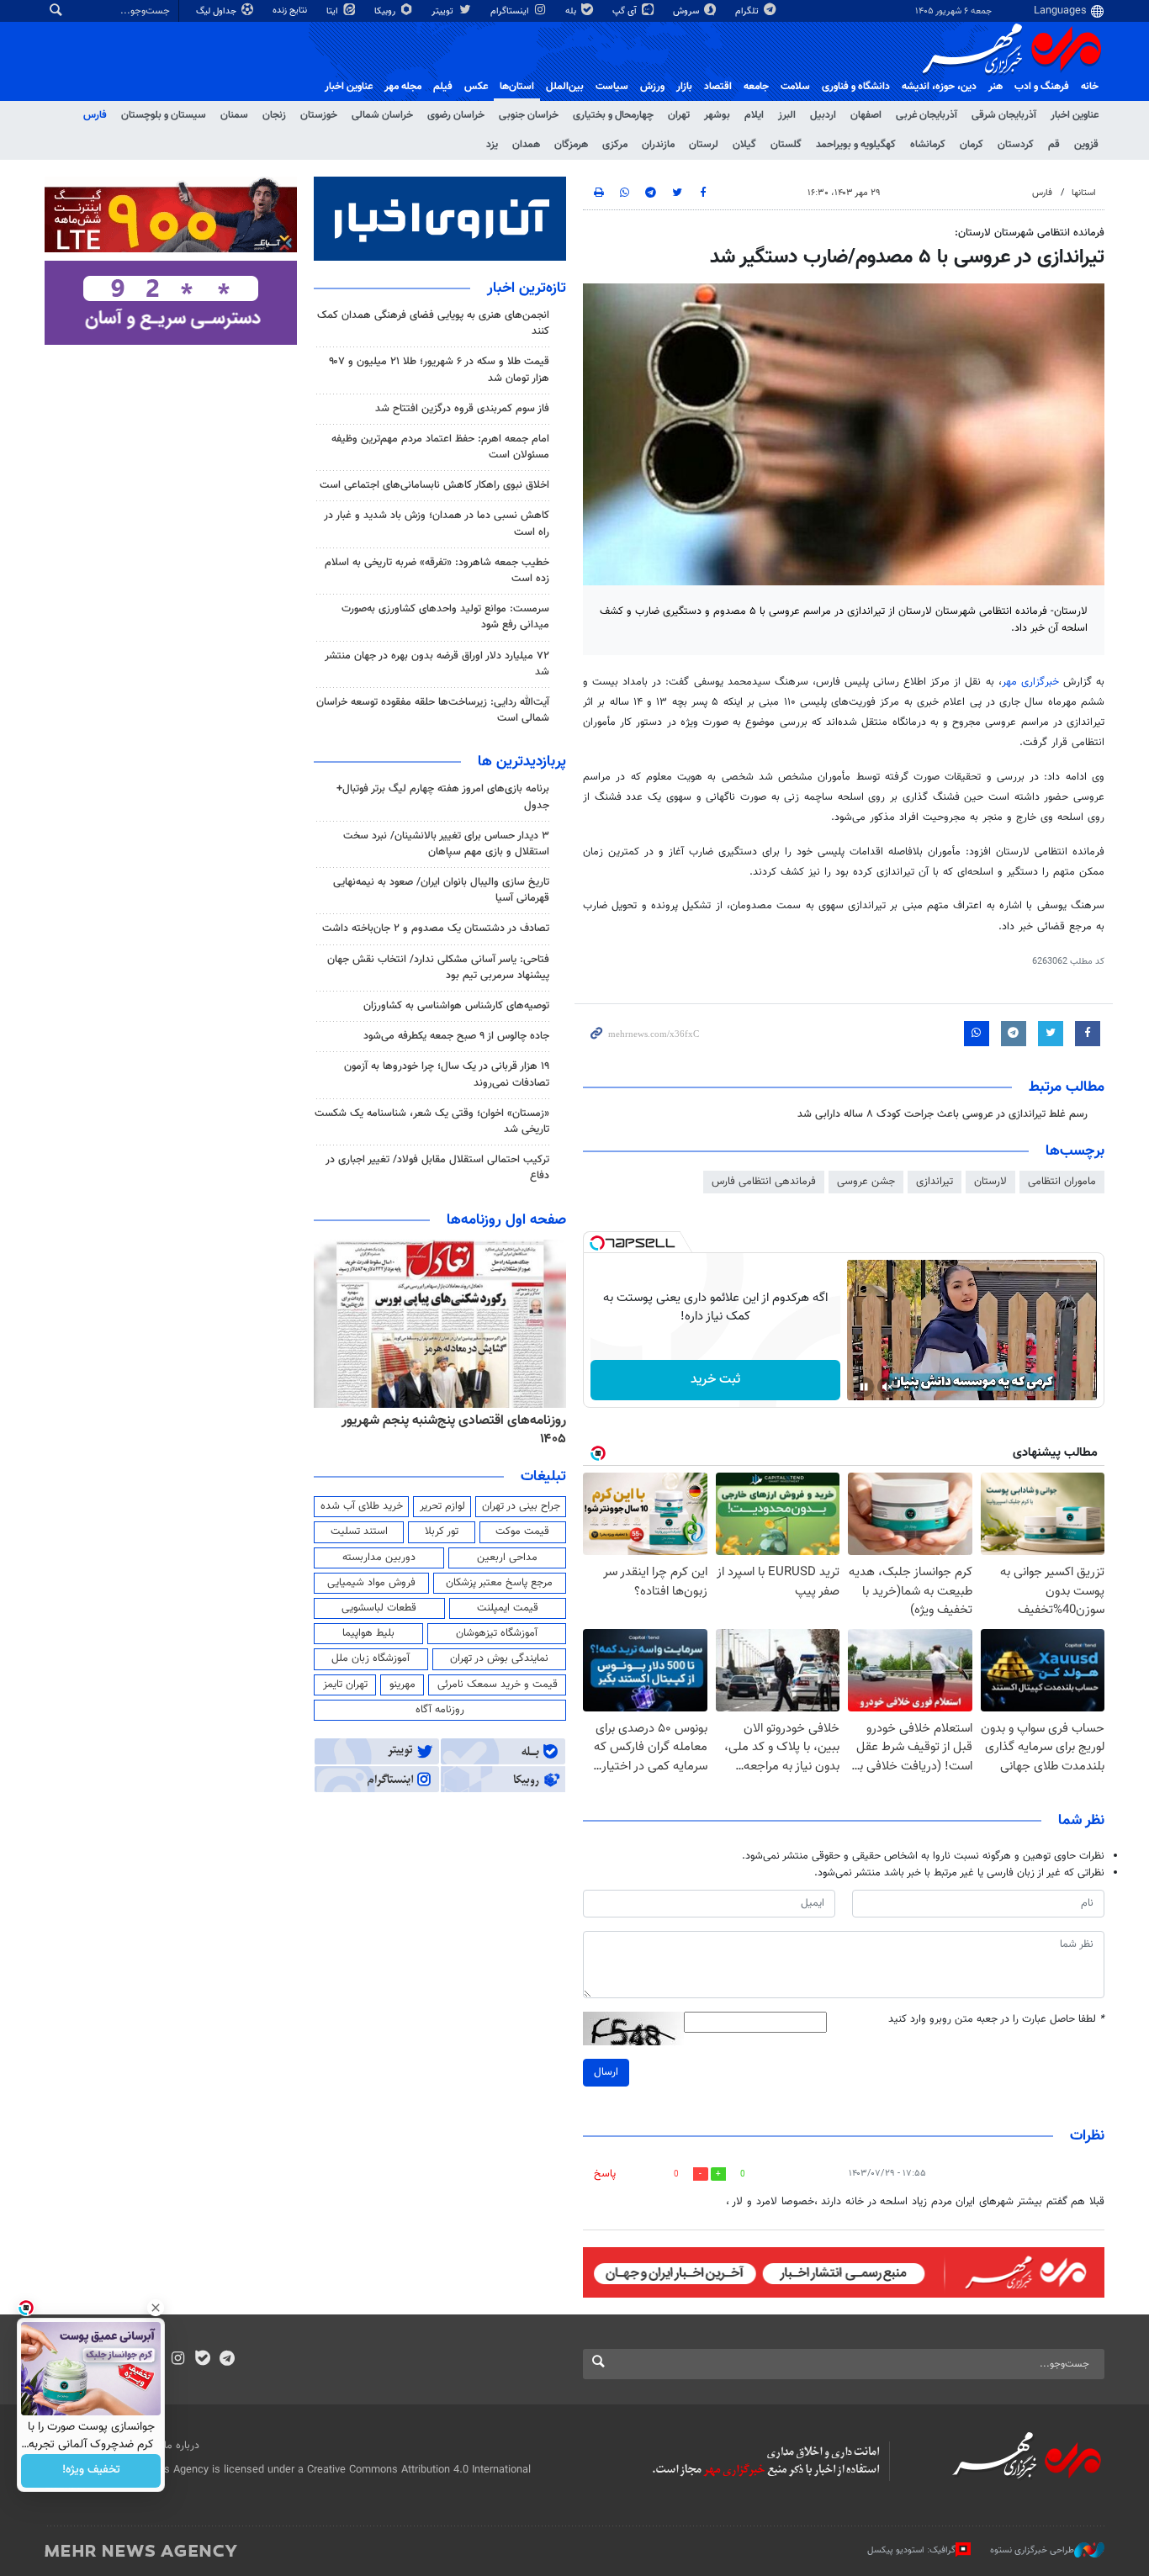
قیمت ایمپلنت (508, 1608)
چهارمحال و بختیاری (613, 115)
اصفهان (866, 115)
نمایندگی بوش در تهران (499, 1658)
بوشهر (717, 115)
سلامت (795, 87)
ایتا (334, 11)
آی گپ (626, 11)
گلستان (786, 145)
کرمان (972, 145)
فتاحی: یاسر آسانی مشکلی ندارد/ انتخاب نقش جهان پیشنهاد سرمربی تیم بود (438, 968)
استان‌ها (517, 87)
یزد (492, 145)
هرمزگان (571, 145)
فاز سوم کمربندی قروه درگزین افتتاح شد (462, 409)
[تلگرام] (227, 2360)
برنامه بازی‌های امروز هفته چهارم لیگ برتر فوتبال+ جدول (443, 797)
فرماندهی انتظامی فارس (764, 1182)
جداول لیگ (217, 11)
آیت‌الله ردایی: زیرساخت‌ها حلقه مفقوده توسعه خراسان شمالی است (433, 710)
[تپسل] (597, 1243)
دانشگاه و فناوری (856, 87)
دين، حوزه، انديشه (939, 87)
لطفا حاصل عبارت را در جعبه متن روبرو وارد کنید (996, 2020)
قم (1054, 145)
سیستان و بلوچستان (164, 115)
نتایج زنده (291, 11)
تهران (679, 115)
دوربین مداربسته (379, 1558)
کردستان (1016, 145)
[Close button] (156, 2308)
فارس (95, 115)
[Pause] (864, 1387)
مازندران (658, 145)
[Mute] (887, 1387)
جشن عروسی (866, 1182)
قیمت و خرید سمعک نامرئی (498, 1685)
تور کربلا (442, 1531)
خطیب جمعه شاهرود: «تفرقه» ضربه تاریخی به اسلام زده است (437, 571)
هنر (995, 87)
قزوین (1086, 145)
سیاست (612, 87)
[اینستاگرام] (178, 2360)
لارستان (990, 1182)
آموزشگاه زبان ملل (371, 1658)
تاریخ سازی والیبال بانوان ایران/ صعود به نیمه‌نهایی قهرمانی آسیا (441, 890)
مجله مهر (403, 87)
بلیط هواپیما (368, 1633)
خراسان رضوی (456, 115)
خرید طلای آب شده (362, 1506)
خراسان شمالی (382, 115)
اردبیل (823, 115)
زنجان (274, 115)
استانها (1084, 193)
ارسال (606, 2072)
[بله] (202, 2360)
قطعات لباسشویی (379, 1608)
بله (572, 11)
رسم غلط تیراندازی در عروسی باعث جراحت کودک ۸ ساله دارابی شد (942, 1114)
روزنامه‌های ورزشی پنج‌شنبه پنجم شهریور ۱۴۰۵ (445, 1420)
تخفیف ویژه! (91, 2471)
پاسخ (605, 2174)
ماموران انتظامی (1062, 1182)
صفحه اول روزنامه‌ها (506, 1220)
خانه (1090, 87)
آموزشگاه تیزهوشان (497, 1633)
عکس (476, 87)
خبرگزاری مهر (1030, 682)
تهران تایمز (345, 1685)
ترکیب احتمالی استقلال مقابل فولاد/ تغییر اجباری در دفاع (437, 1168)
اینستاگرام (511, 11)
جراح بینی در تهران (521, 1506)
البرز (787, 115)
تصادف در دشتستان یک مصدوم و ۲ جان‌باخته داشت (436, 928)
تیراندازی (935, 1182)
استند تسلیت (359, 1531)
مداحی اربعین (507, 1558)
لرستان (704, 145)
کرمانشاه (928, 145)
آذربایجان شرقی (1004, 115)
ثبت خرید (715, 1380)
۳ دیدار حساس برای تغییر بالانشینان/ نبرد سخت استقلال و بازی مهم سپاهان (446, 844)
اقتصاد (718, 87)
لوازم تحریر (442, 1506)
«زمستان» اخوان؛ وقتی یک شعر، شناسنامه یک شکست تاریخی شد (432, 1121)
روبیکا (386, 11)
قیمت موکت (522, 1531)
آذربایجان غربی (927, 115)
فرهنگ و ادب (1042, 87)
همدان (526, 145)
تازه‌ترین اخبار (527, 288)
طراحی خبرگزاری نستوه (1032, 2550)
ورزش (652, 87)
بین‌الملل (565, 87)
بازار (684, 87)
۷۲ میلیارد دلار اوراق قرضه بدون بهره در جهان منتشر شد (437, 664)
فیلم (443, 87)
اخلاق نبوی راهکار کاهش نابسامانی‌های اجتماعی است (434, 485)
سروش (687, 11)
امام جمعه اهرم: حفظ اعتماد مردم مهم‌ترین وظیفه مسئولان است (440, 447)
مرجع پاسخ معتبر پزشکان (499, 1583)
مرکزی (615, 145)
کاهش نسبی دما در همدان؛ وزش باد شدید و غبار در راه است (437, 524)
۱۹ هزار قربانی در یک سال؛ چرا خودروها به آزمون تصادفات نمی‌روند (447, 1074)
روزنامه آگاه (440, 1710)
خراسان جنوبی (529, 115)
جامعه (756, 87)
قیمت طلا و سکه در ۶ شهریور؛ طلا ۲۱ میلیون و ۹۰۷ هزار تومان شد (439, 370)
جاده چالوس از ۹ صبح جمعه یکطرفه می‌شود (456, 1036)
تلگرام (748, 11)
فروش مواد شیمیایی (371, 1583)
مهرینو (402, 1685)
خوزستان (319, 115)
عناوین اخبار (1075, 115)
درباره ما (182, 2446)
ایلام (754, 115)
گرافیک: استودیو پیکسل (911, 2550)
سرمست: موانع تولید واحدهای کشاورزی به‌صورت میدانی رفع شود (445, 617)
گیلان (744, 145)
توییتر (444, 11)
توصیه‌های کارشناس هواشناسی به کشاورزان (456, 1006)
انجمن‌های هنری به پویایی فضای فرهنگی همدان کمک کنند (433, 323)
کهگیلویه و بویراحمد (856, 145)
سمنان (234, 115)
